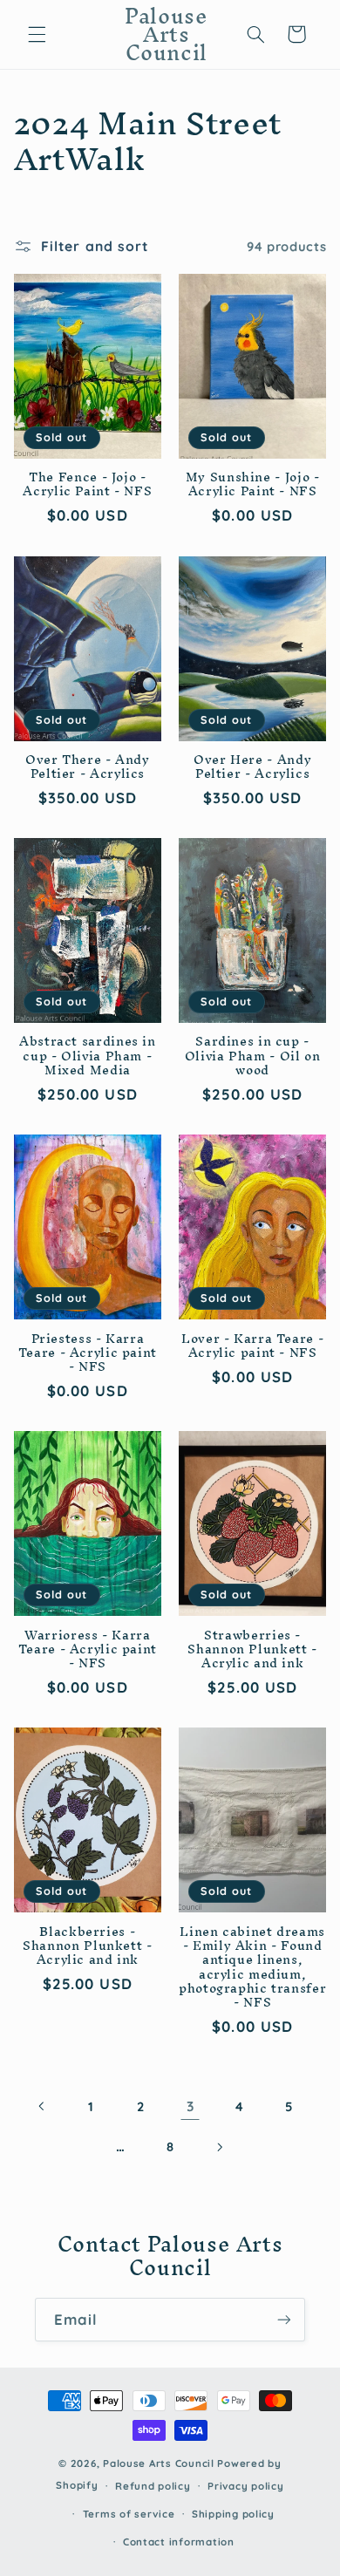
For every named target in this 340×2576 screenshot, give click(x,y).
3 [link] (190, 2106)
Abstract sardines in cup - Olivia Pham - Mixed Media (88, 1056)
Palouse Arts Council (159, 2463)
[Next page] (220, 2147)
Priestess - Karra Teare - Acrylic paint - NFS (88, 1353)
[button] (37, 34)
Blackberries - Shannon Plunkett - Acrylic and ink (87, 1946)
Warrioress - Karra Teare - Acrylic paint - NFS (88, 1649)
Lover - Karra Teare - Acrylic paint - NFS (252, 1346)
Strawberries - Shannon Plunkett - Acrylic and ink (252, 1649)
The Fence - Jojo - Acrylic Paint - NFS (87, 484)
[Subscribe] (284, 2319)
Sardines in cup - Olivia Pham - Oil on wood (253, 1056)
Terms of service (129, 2514)
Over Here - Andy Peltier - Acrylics (252, 767)
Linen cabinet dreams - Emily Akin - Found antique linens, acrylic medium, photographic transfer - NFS (252, 1967)
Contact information (179, 2542)
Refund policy (153, 2486)
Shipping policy (233, 2514)
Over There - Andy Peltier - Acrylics (88, 767)
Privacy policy (245, 2486)
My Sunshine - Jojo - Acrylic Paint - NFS (253, 484)
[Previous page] (42, 2107)
